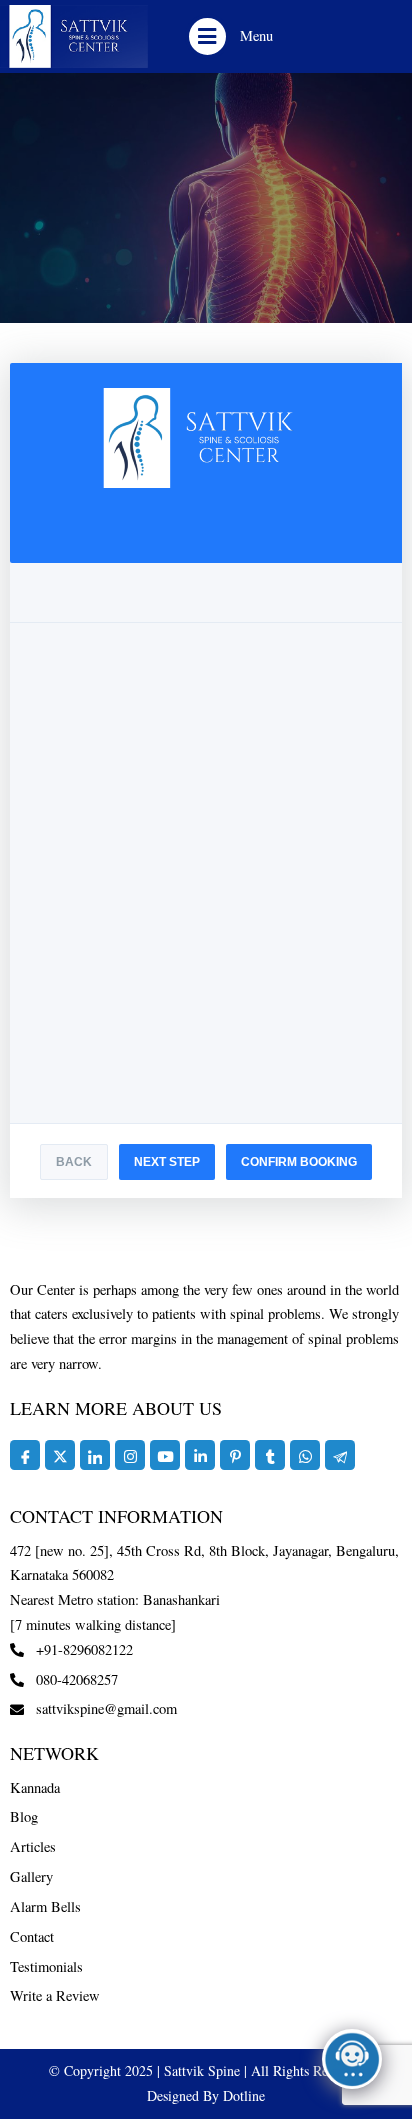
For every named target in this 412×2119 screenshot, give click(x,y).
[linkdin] (200, 1455)
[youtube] (165, 1455)
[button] (207, 36)
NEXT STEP (167, 1162)
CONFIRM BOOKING (299, 1162)
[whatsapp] (305, 1455)
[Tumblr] (270, 1455)
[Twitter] (60, 1455)
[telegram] (340, 1455)
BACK (74, 1162)
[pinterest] (235, 1455)
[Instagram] (130, 1455)
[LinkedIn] (95, 1455)
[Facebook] (25, 1455)
